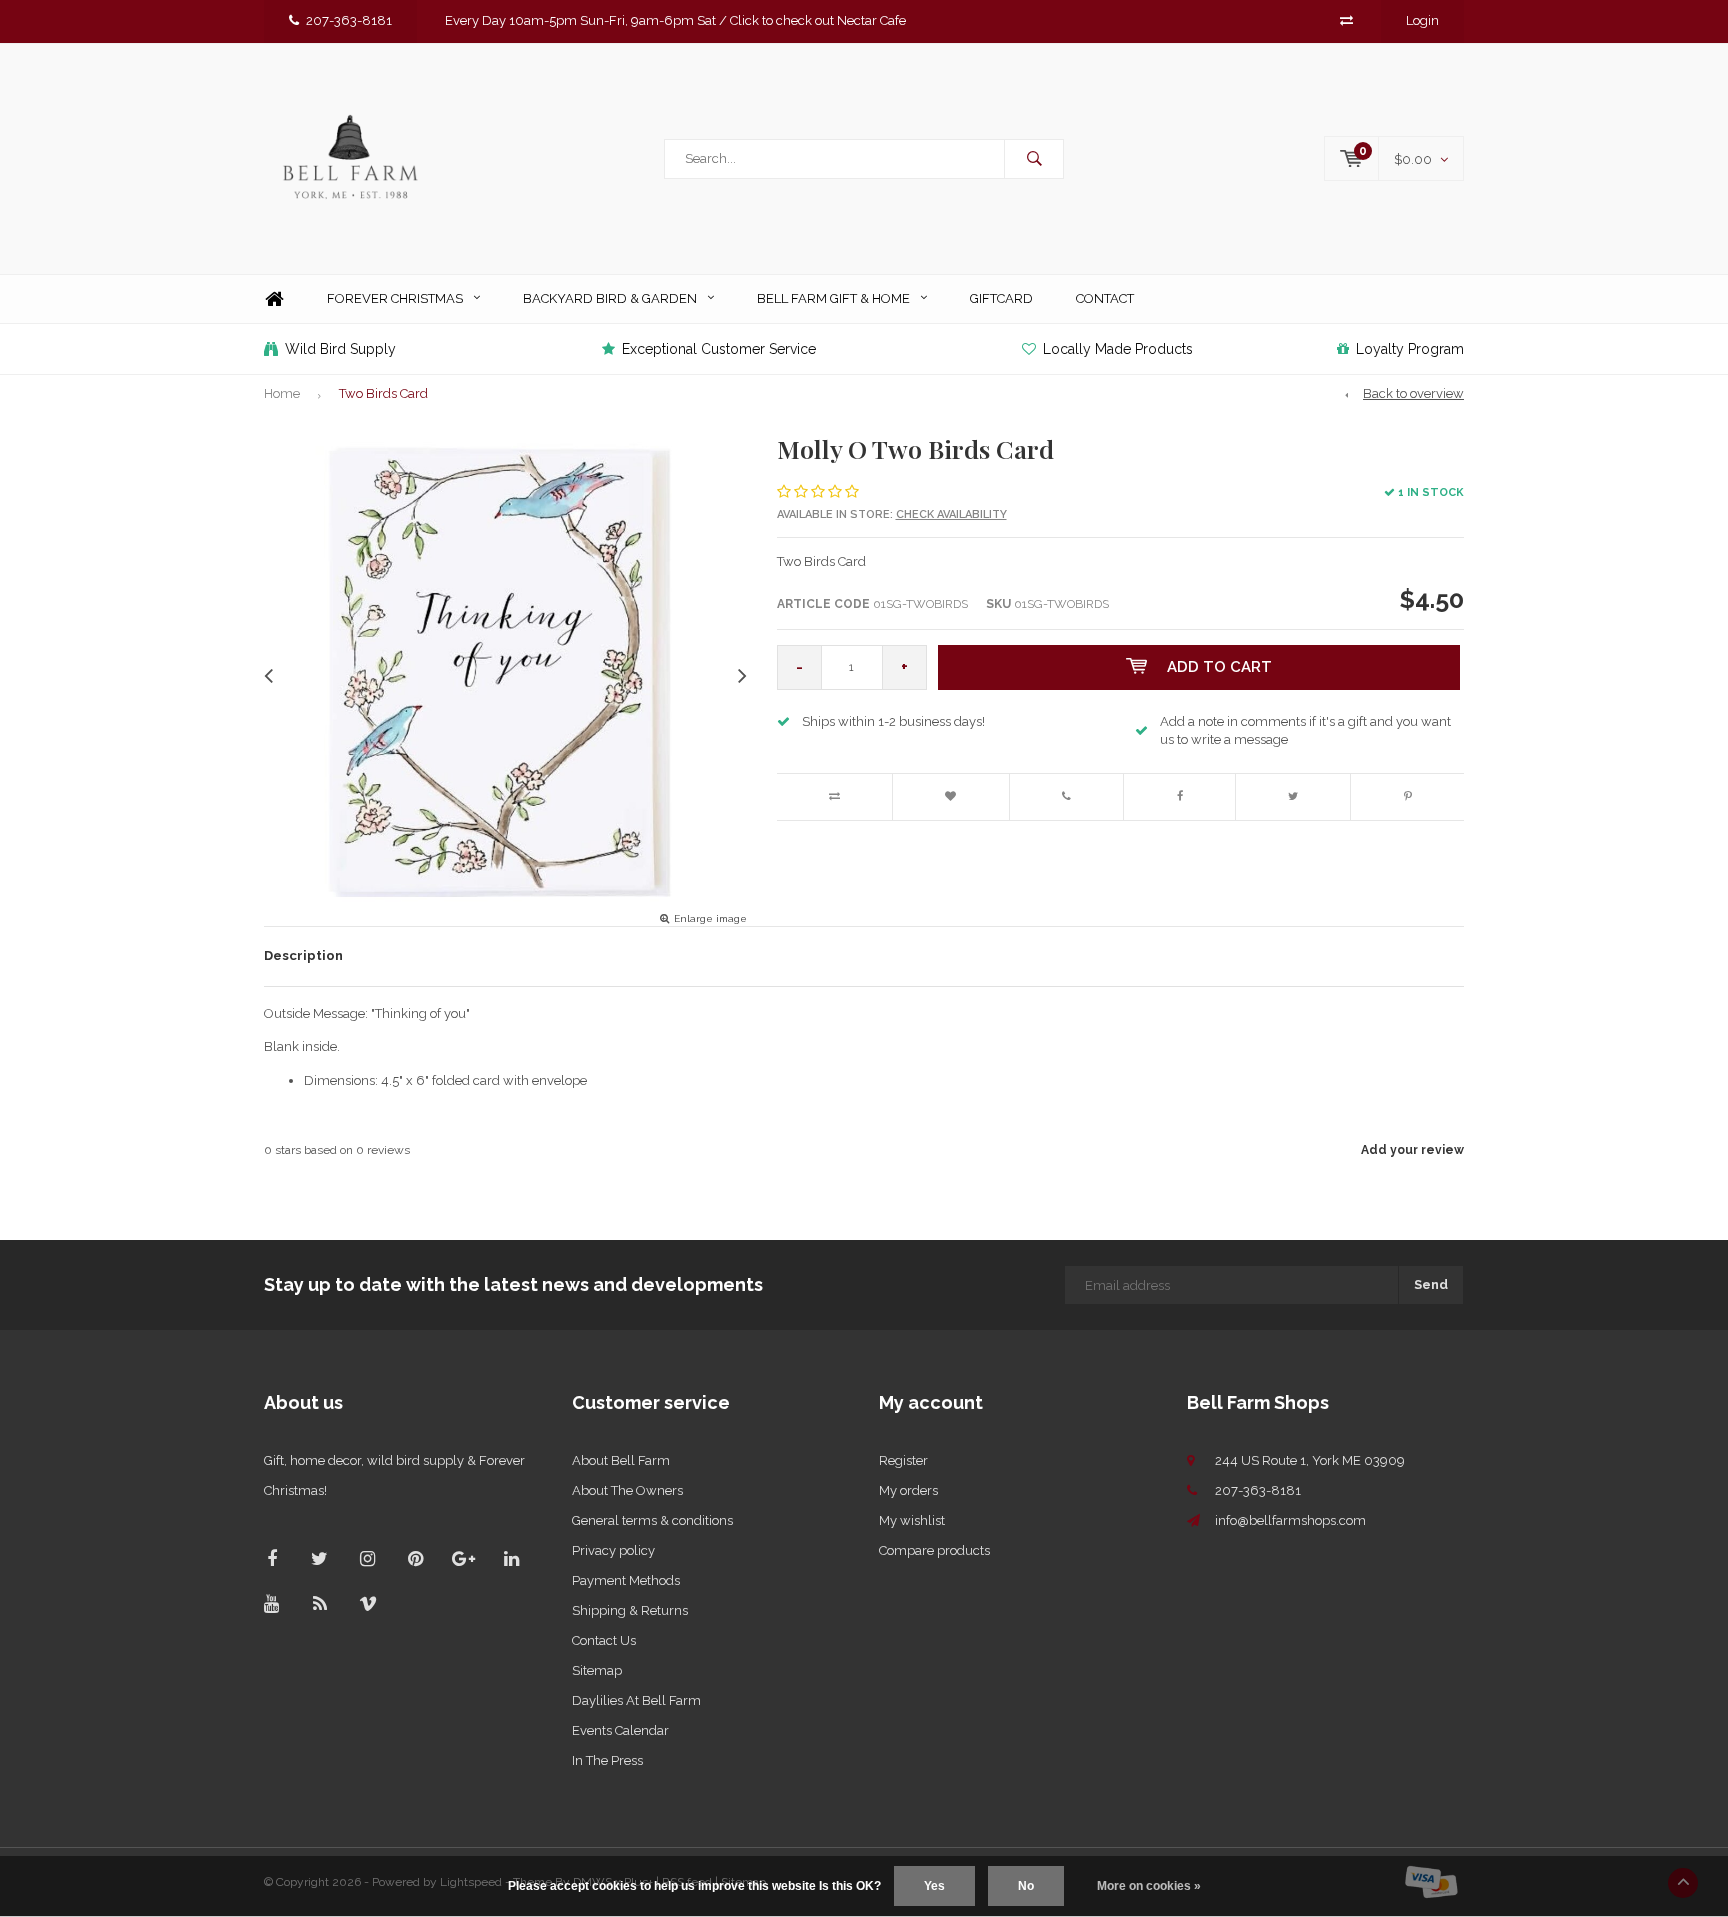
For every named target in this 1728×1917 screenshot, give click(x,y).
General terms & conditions (652, 1520)
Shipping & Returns (630, 1610)
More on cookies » (1149, 1886)
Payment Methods (626, 1580)
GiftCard (1001, 298)
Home (274, 299)
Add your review (1412, 1150)
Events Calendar (620, 1730)
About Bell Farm (621, 1460)
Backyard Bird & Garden (610, 298)
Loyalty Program (1410, 349)
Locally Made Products (1118, 349)
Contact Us (604, 1640)
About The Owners (627, 1490)
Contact (1105, 298)
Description (303, 955)
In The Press (607, 1760)
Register (903, 1460)
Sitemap (597, 1670)
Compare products (934, 1550)
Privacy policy (613, 1550)
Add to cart (1219, 667)
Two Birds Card (383, 393)
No (1026, 1886)
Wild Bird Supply (340, 349)
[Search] (1034, 159)
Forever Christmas (395, 298)
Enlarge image (710, 918)
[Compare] (1346, 20)
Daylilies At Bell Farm (636, 1700)
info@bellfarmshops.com (1290, 1520)
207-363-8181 (349, 20)
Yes (934, 1886)
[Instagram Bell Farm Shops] (367, 1558)
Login (1422, 20)
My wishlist (912, 1520)
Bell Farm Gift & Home (833, 298)
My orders (908, 1490)
